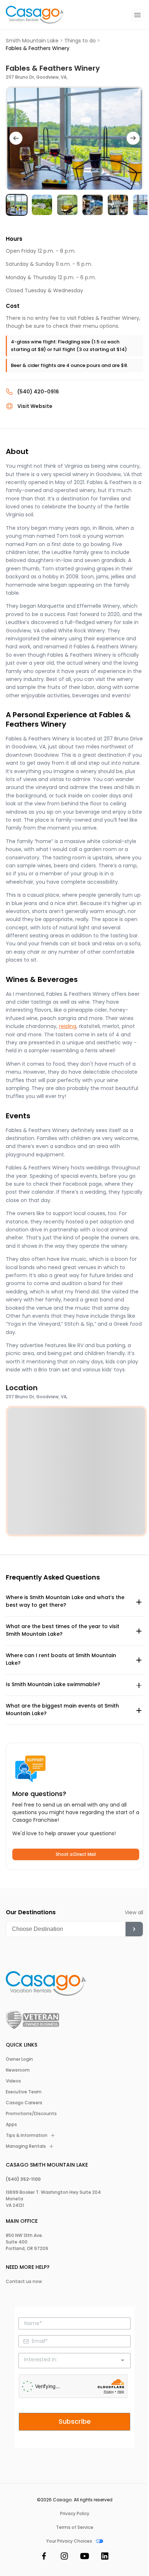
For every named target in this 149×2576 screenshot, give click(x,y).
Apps (11, 2125)
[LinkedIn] (105, 2557)
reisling (68, 1026)
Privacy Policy (75, 2514)
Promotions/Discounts (31, 2114)
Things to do (80, 41)
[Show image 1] (17, 205)
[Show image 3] (67, 205)
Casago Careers (24, 2103)
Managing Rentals (26, 2146)
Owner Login (19, 2059)
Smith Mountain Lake (32, 41)
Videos (13, 2081)
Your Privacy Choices (69, 2541)
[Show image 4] (93, 205)
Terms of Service (75, 2527)
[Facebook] (44, 2557)
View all (134, 1912)
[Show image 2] (42, 205)
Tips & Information (27, 2135)
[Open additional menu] (137, 15)
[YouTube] (85, 2557)
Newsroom (18, 2070)
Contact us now (24, 2282)
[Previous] (16, 138)
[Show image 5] (118, 205)
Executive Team (24, 2092)
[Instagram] (64, 2557)
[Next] (133, 138)
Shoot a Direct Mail (76, 1854)
